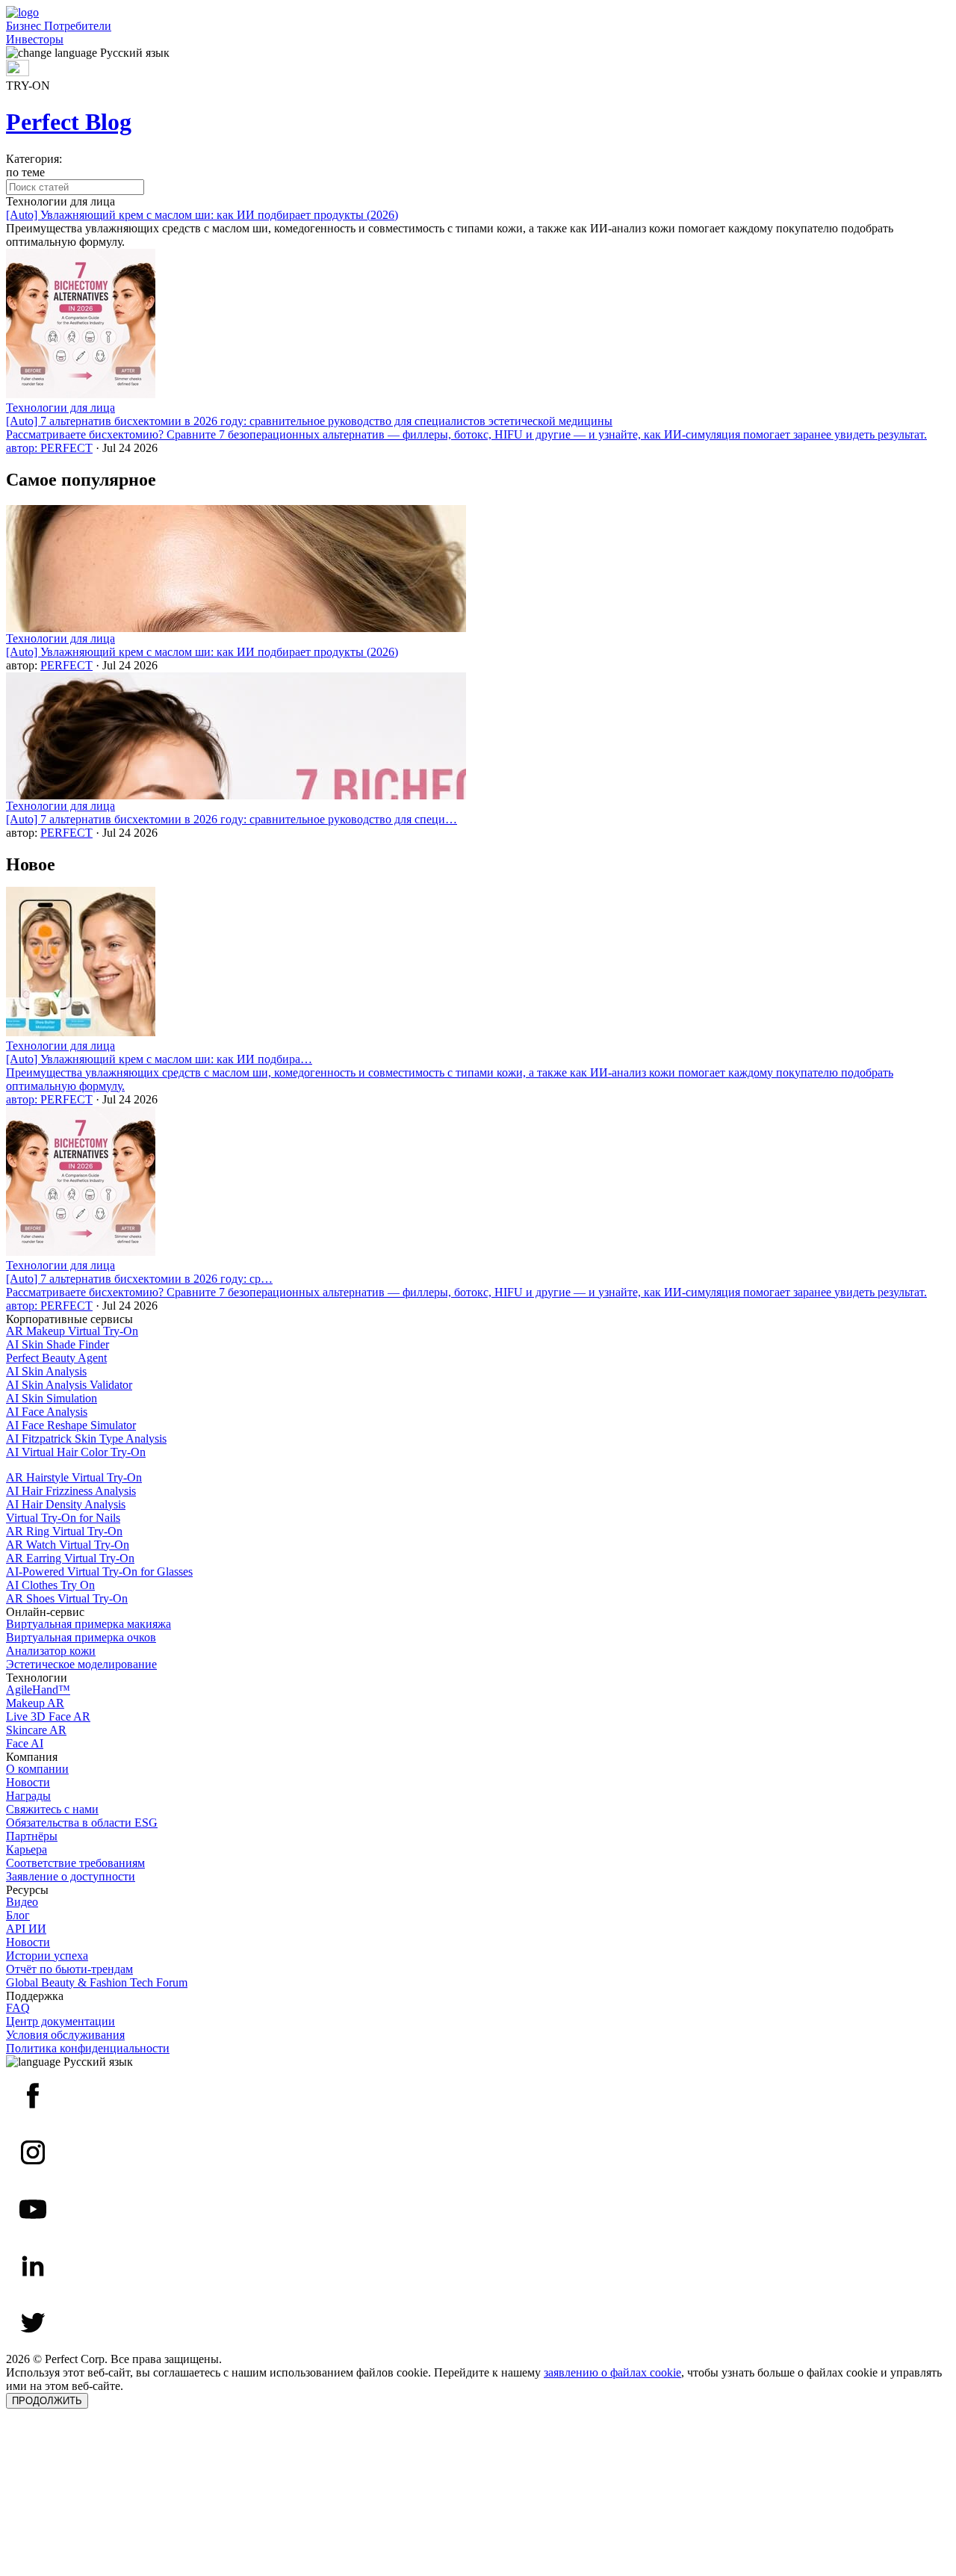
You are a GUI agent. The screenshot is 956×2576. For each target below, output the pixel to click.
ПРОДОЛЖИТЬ (47, 2401)
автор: (23, 448)
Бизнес (25, 26)
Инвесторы (35, 39)
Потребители (78, 26)
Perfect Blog (69, 122)
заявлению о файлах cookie (612, 2372)
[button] (478, 53)
